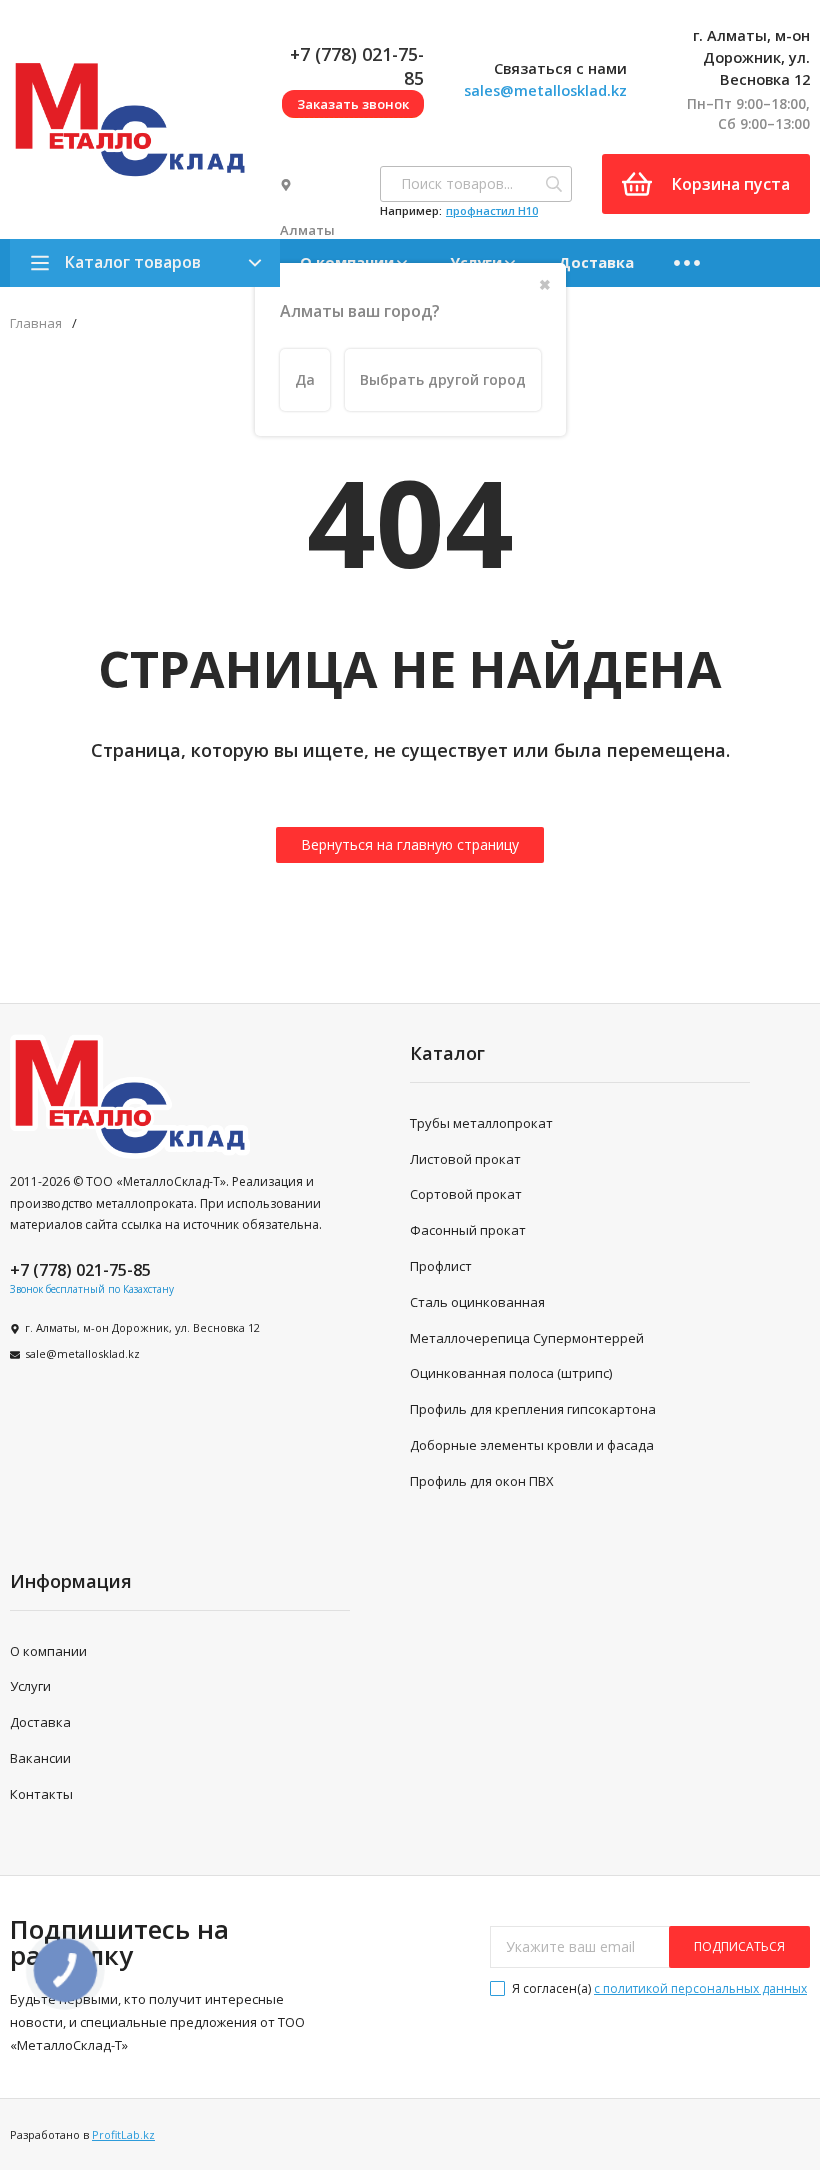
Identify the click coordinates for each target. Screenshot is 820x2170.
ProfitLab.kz (123, 2134)
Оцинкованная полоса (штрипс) (511, 1373)
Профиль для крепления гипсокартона (533, 1409)
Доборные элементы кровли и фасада (532, 1445)
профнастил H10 (492, 210)
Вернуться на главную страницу (410, 844)
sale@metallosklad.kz (82, 1353)
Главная (36, 323)
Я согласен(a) (658, 1988)
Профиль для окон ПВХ (482, 1481)
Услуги (30, 1686)
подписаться (739, 1946)
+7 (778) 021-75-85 (80, 1270)
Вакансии (40, 1758)
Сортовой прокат (466, 1194)
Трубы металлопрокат (481, 1123)
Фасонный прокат (468, 1230)
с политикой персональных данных (700, 1988)
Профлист (441, 1266)
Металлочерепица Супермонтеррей (527, 1338)
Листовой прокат (465, 1159)
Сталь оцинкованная (477, 1302)
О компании (48, 1651)
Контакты (41, 1794)
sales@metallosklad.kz (545, 90)
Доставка (596, 262)
